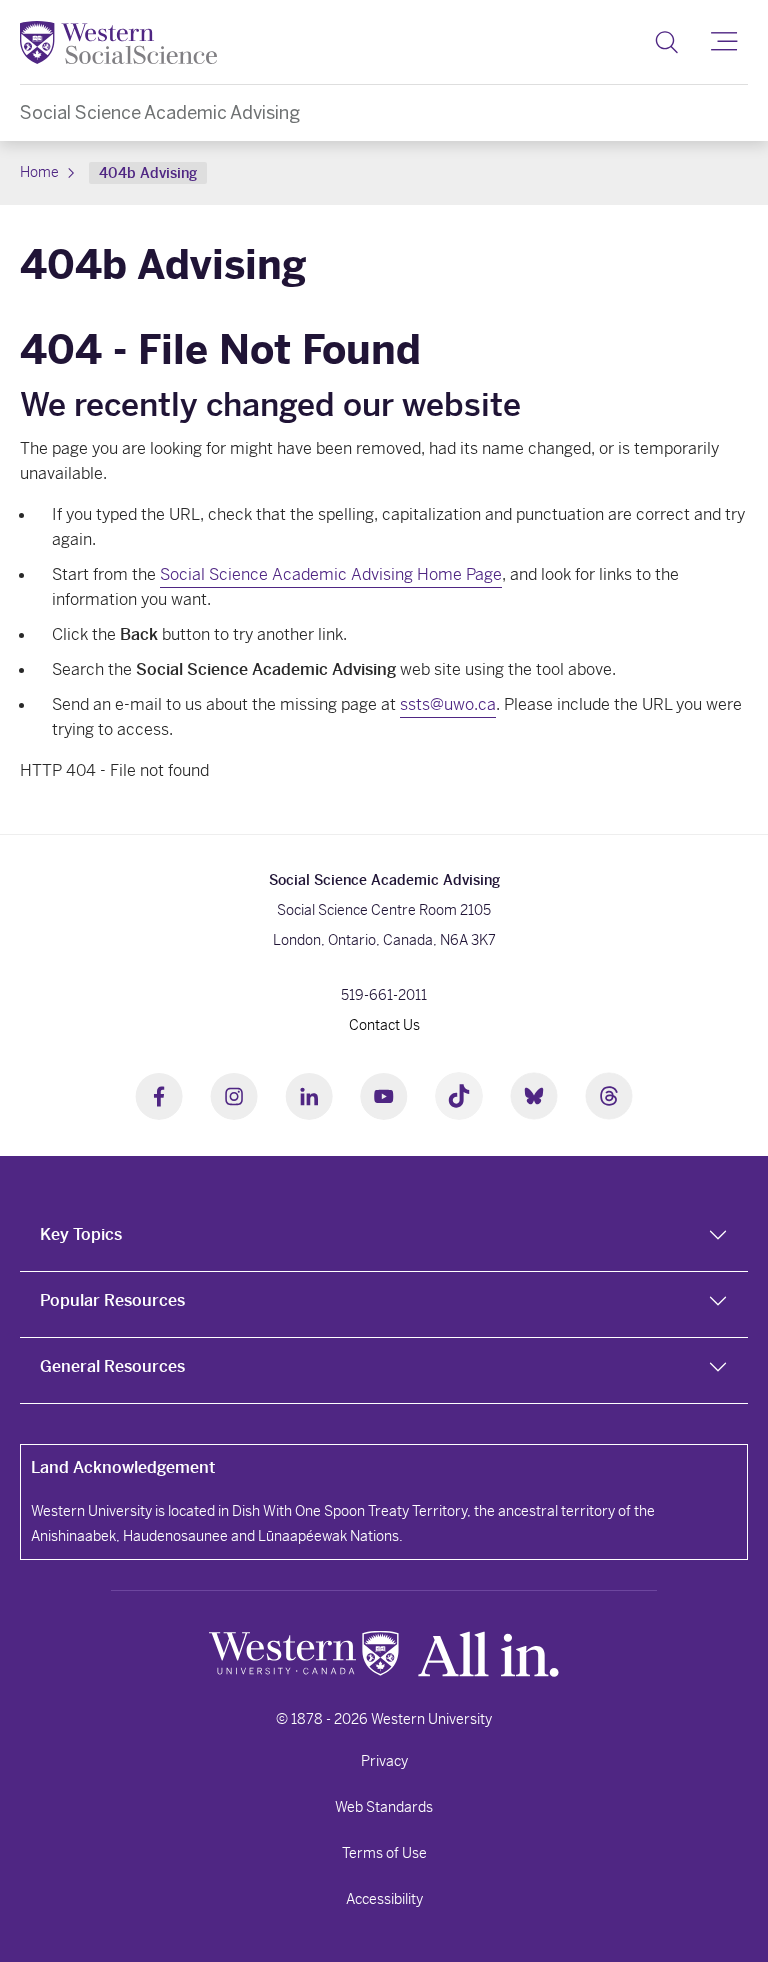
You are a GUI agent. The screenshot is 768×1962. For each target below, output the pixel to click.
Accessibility (384, 1899)
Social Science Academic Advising (160, 112)
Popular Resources (112, 1300)
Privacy (384, 1761)
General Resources (112, 1366)
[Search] (666, 42)
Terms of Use (384, 1853)
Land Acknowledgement (123, 1467)
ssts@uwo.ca (448, 704)
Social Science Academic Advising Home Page (331, 574)
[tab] (384, 1239)
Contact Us (384, 1025)
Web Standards (384, 1807)
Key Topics (81, 1234)
